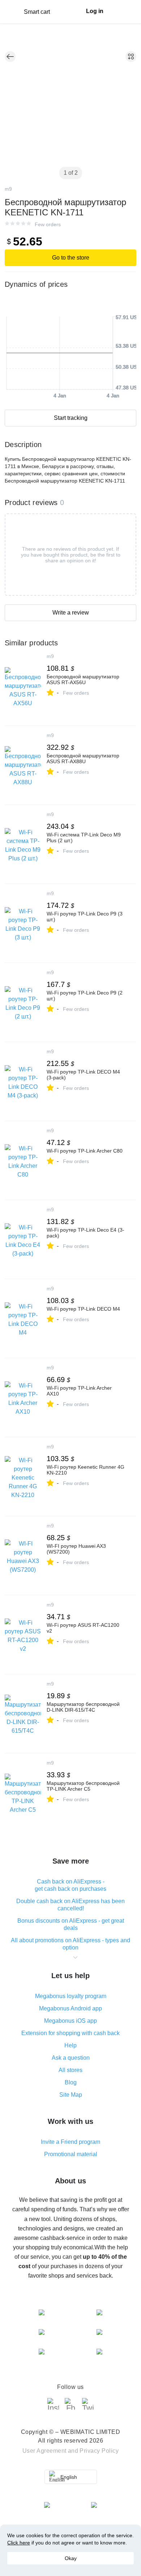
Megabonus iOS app (70, 2021)
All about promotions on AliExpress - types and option (70, 1944)
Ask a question (71, 2058)
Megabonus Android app (70, 2008)
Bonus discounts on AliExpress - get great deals (71, 1924)
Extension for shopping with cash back (70, 2033)
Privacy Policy (99, 2451)
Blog (71, 2082)
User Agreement (44, 2451)
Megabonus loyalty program (71, 1996)
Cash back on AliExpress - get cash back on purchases (70, 1885)
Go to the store (71, 258)
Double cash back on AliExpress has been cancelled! (70, 1905)
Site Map (71, 2095)
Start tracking (71, 418)
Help (70, 2045)
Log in (95, 11)
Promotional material (71, 2154)
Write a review (71, 613)
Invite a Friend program (70, 2142)
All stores (70, 2070)
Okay (71, 2558)
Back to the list (10, 57)
